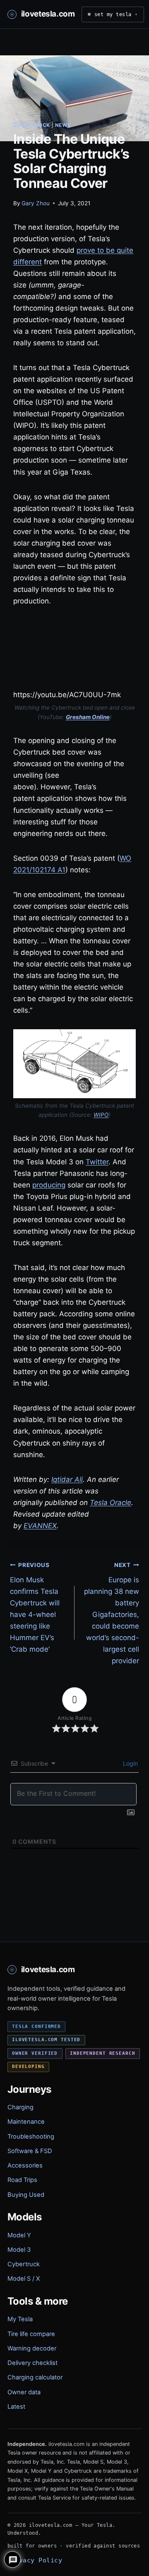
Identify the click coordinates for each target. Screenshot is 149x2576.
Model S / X (24, 2279)
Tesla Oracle (111, 1503)
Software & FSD (30, 2151)
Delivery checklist (32, 2363)
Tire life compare (31, 2334)
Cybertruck (32, 125)
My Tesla (20, 2319)
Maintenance (26, 2122)
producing (49, 1185)
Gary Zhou (36, 203)
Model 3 (19, 2250)
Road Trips (22, 2180)
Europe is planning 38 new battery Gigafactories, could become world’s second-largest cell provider (112, 1613)
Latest (16, 2407)
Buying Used (26, 2195)
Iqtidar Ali (67, 1479)
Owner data (24, 2392)
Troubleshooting (31, 2137)
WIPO (101, 1115)
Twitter (97, 1162)
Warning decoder (32, 2348)
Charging (20, 2107)
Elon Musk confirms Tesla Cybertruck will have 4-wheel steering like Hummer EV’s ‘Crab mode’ (35, 1607)
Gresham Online (88, 717)
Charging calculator (35, 2377)
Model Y (19, 2235)
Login (130, 1763)
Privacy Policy (35, 2560)
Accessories (25, 2165)
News (63, 125)
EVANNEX (40, 1526)
